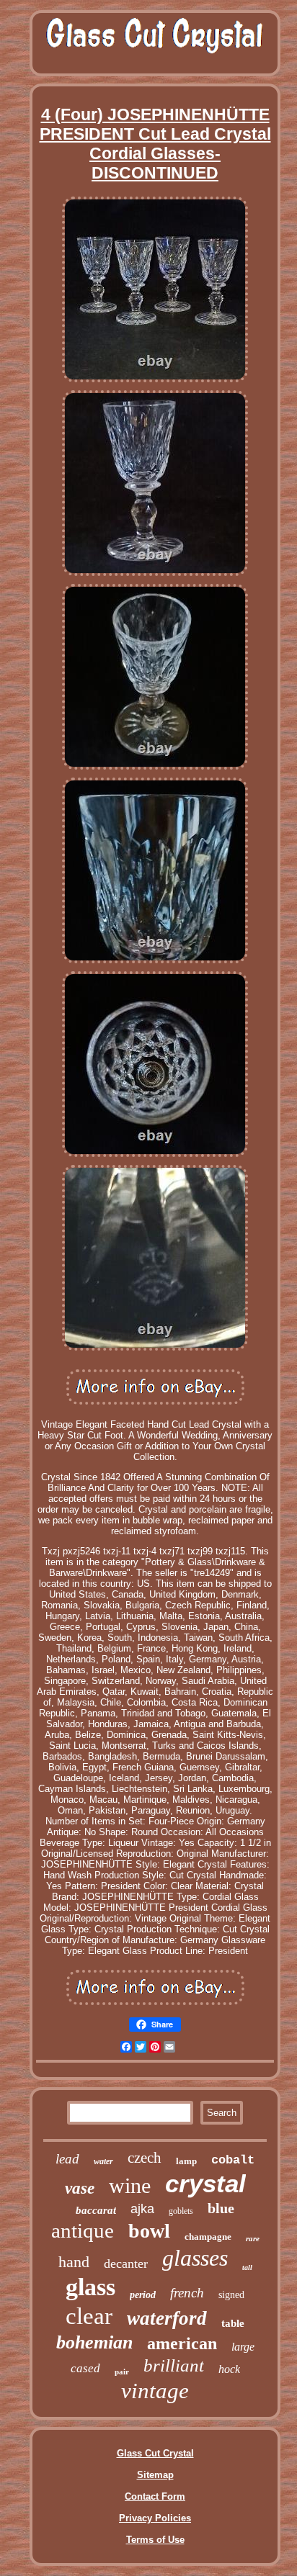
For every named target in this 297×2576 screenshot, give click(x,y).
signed (231, 2295)
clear (89, 2316)
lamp (186, 2161)
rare (253, 2238)
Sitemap (155, 2475)
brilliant (174, 2365)
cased (85, 2368)
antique (83, 2230)
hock (229, 2369)
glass (90, 2287)
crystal (205, 2183)
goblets (181, 2211)
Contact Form (155, 2496)
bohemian (94, 2342)
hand (74, 2262)
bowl (149, 2231)
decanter (126, 2264)
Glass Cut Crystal (155, 2453)
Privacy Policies (155, 2518)
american (182, 2343)
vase (80, 2188)
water (103, 2161)
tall (247, 2267)
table (233, 2323)
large (243, 2347)
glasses (195, 2258)
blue (221, 2208)
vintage (155, 2391)
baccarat (96, 2210)
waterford (167, 2318)
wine (130, 2185)
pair (122, 2372)
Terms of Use (155, 2540)
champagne (208, 2237)
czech (145, 2158)
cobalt (233, 2160)
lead (67, 2159)
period (143, 2295)
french (187, 2293)
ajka (142, 2209)
